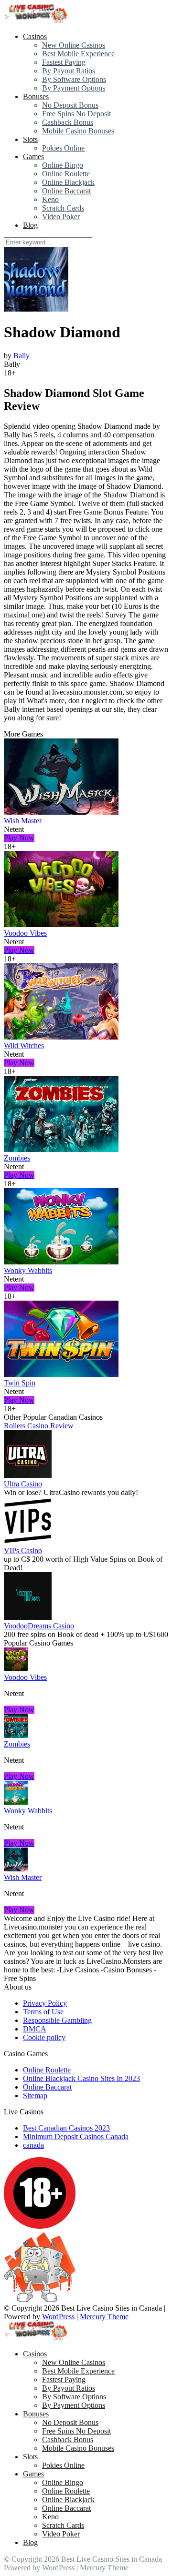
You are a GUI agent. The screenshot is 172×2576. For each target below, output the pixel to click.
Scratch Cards (63, 208)
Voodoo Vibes (25, 933)
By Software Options (74, 79)
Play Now (19, 838)
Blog (30, 225)
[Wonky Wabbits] (61, 1262)
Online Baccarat (66, 191)
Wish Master (23, 821)
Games (33, 157)
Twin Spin (20, 1383)
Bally (21, 356)
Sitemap (35, 2096)
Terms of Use (43, 2012)
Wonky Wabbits (28, 1270)
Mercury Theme (104, 2317)
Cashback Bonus (68, 122)
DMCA (35, 2029)
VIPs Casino (23, 1551)
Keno (50, 199)
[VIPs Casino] (28, 1542)
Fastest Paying (64, 62)
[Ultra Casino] (28, 1475)
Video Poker (61, 217)
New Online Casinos (74, 45)
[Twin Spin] (61, 1374)
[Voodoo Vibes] (61, 924)
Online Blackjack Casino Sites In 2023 (81, 2078)
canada (33, 2145)
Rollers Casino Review (39, 1426)
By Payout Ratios (69, 71)
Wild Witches (24, 1046)
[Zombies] (61, 1149)
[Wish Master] (61, 812)
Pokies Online (63, 148)
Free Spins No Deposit (76, 114)
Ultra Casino (23, 1484)
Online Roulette (66, 174)
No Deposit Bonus (70, 105)
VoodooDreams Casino (39, 1626)
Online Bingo (63, 165)
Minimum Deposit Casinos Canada (76, 2137)
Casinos (35, 36)
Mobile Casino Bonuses (78, 131)
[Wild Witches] (61, 1037)
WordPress (58, 2317)
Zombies (17, 1158)
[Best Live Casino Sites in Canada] (37, 20)
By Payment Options (74, 88)
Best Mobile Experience (78, 54)
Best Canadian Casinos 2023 (66, 2128)
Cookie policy (44, 2037)
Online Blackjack (68, 182)
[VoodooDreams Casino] (28, 1617)
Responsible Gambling (57, 2020)
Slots (30, 139)
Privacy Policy (45, 2003)
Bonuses (36, 96)
